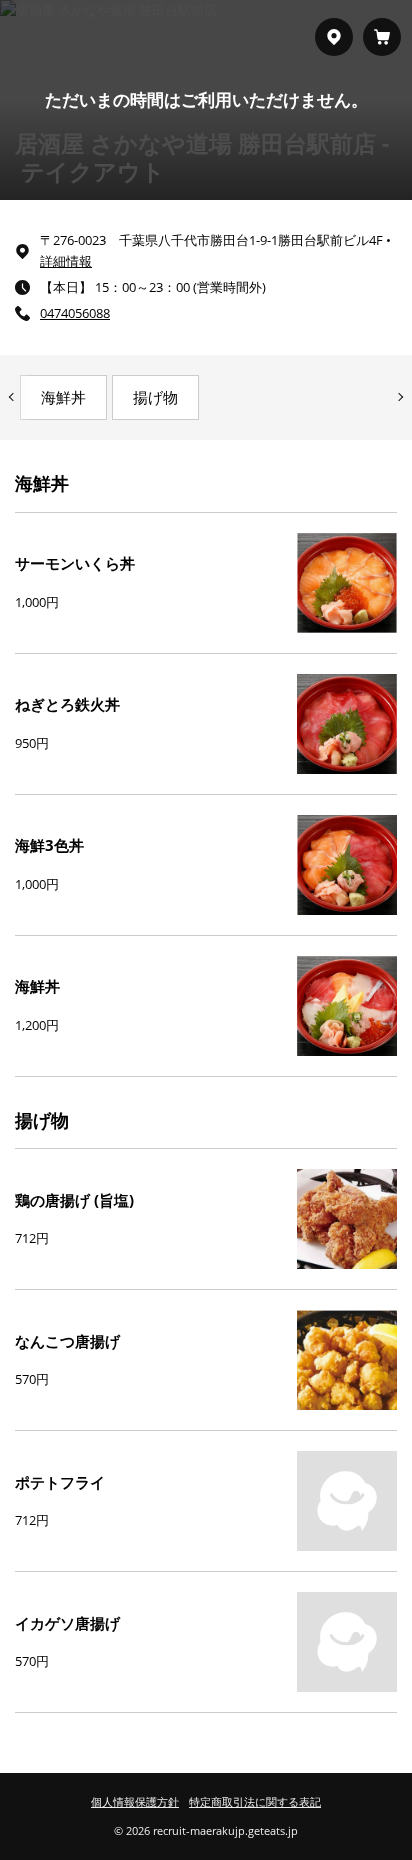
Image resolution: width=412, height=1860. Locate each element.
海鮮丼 (63, 397)
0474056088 (75, 313)
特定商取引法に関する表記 (255, 1801)
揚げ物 (155, 397)
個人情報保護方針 (135, 1801)
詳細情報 (66, 261)
